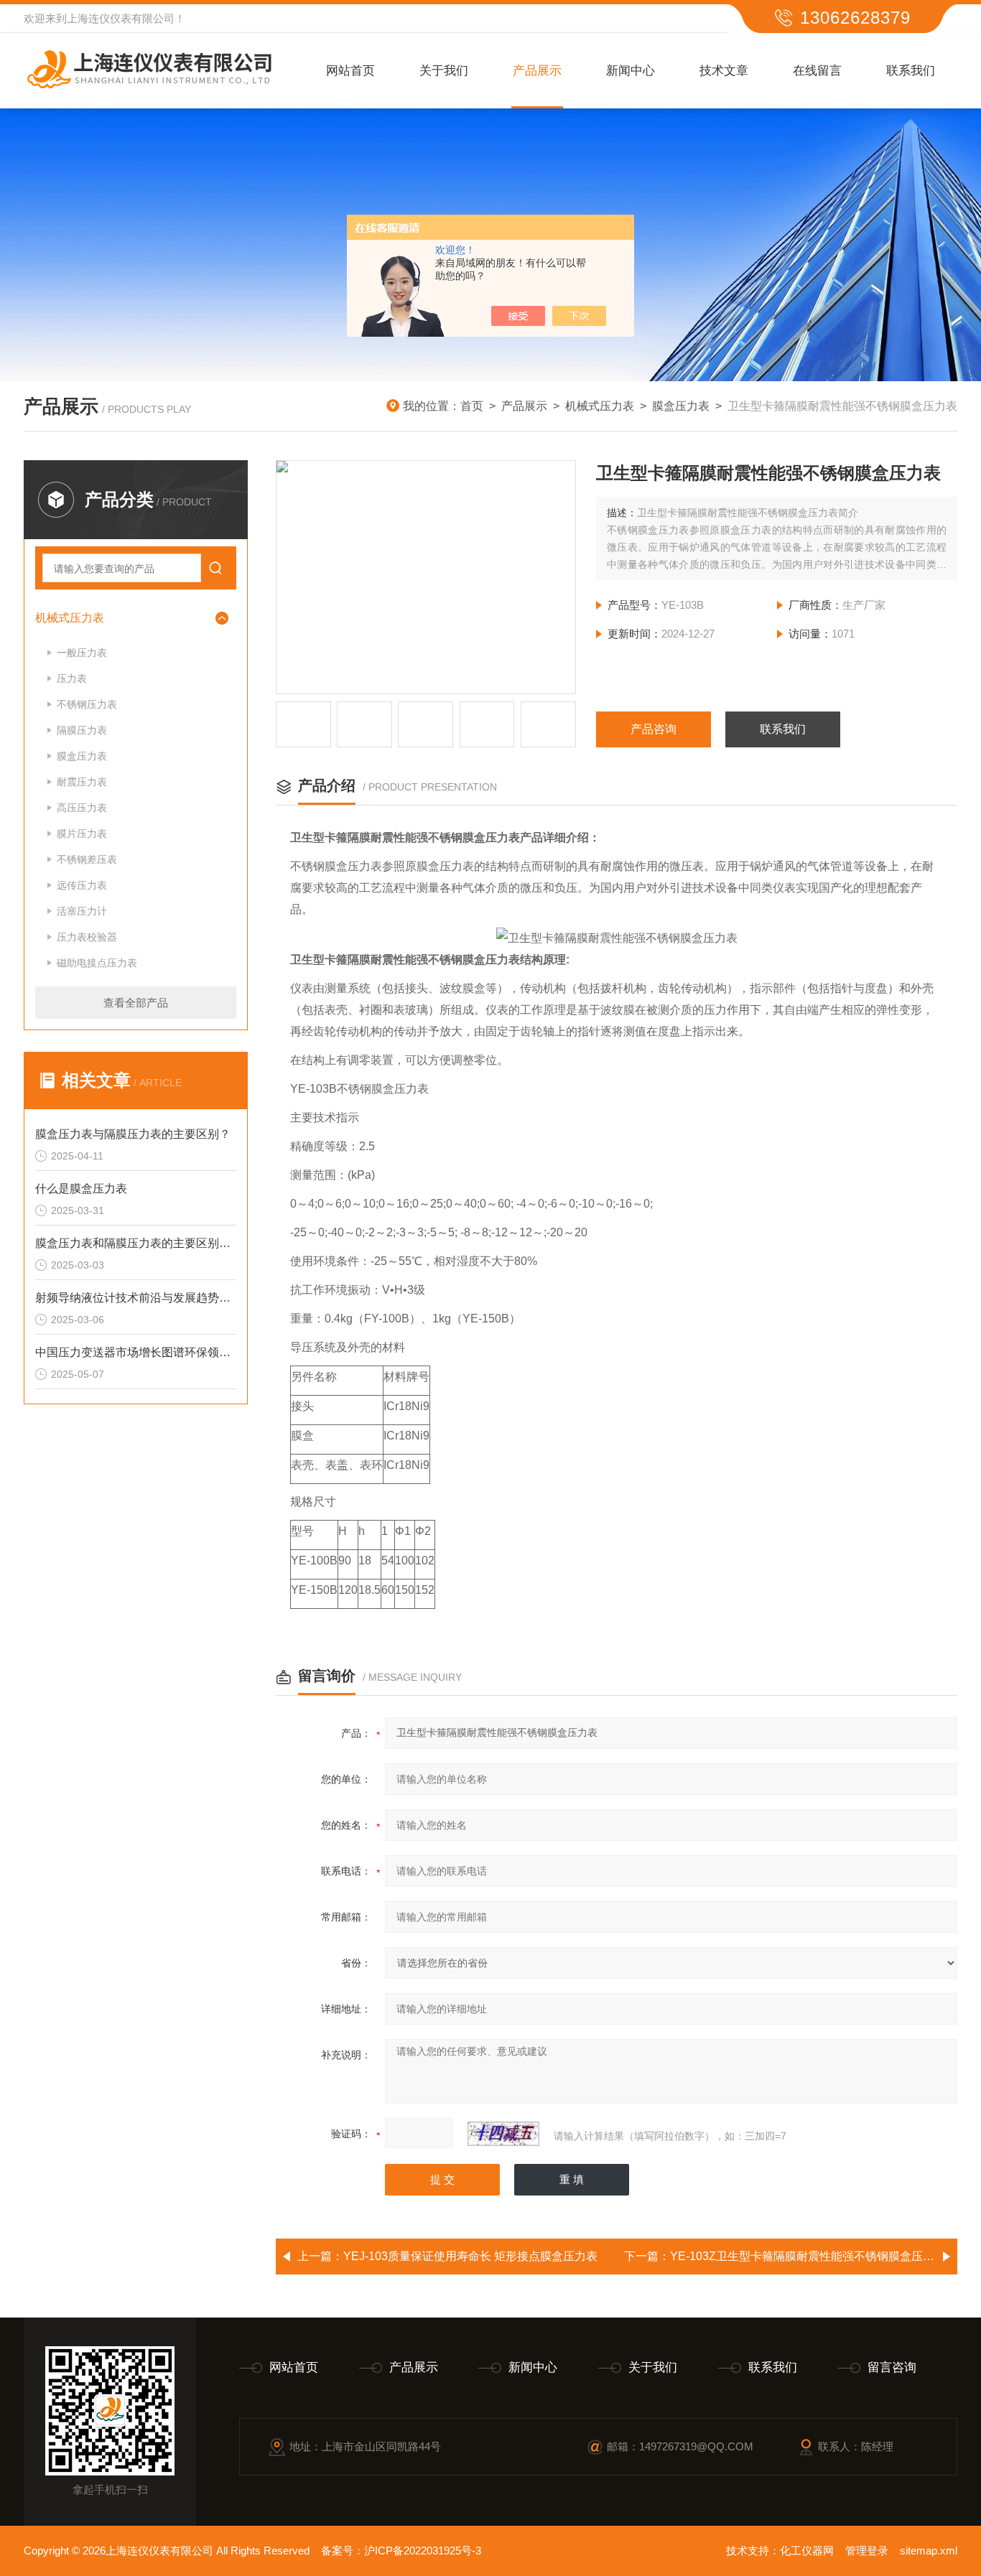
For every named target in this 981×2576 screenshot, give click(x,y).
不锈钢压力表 (87, 704)
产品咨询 (654, 729)
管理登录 (867, 2551)
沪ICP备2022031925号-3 (423, 2551)
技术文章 (724, 71)
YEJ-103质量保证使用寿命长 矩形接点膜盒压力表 (470, 2256)
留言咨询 (892, 2367)
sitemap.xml (929, 2551)
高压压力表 (82, 808)
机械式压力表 (600, 406)
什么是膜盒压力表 (81, 1189)
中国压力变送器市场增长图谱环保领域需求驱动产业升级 (136, 1352)
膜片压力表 (82, 834)
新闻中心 (631, 71)
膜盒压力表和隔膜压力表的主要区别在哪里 (136, 1243)
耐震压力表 (82, 782)
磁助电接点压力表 (97, 963)
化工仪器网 (807, 2551)
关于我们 (444, 71)
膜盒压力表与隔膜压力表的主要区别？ (133, 1134)
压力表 (72, 678)
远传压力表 (82, 885)
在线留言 (817, 71)
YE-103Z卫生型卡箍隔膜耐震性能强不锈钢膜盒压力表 (808, 2256)
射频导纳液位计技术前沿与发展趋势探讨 (136, 1298)
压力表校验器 (87, 937)
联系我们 (911, 71)
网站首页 (350, 71)
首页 (472, 406)
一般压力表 (82, 653)
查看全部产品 (136, 1003)
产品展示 (537, 71)
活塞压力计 (82, 911)
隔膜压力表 (82, 730)
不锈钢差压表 (87, 859)
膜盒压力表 (681, 406)
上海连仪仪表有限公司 (121, 18)
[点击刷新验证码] (503, 2134)
